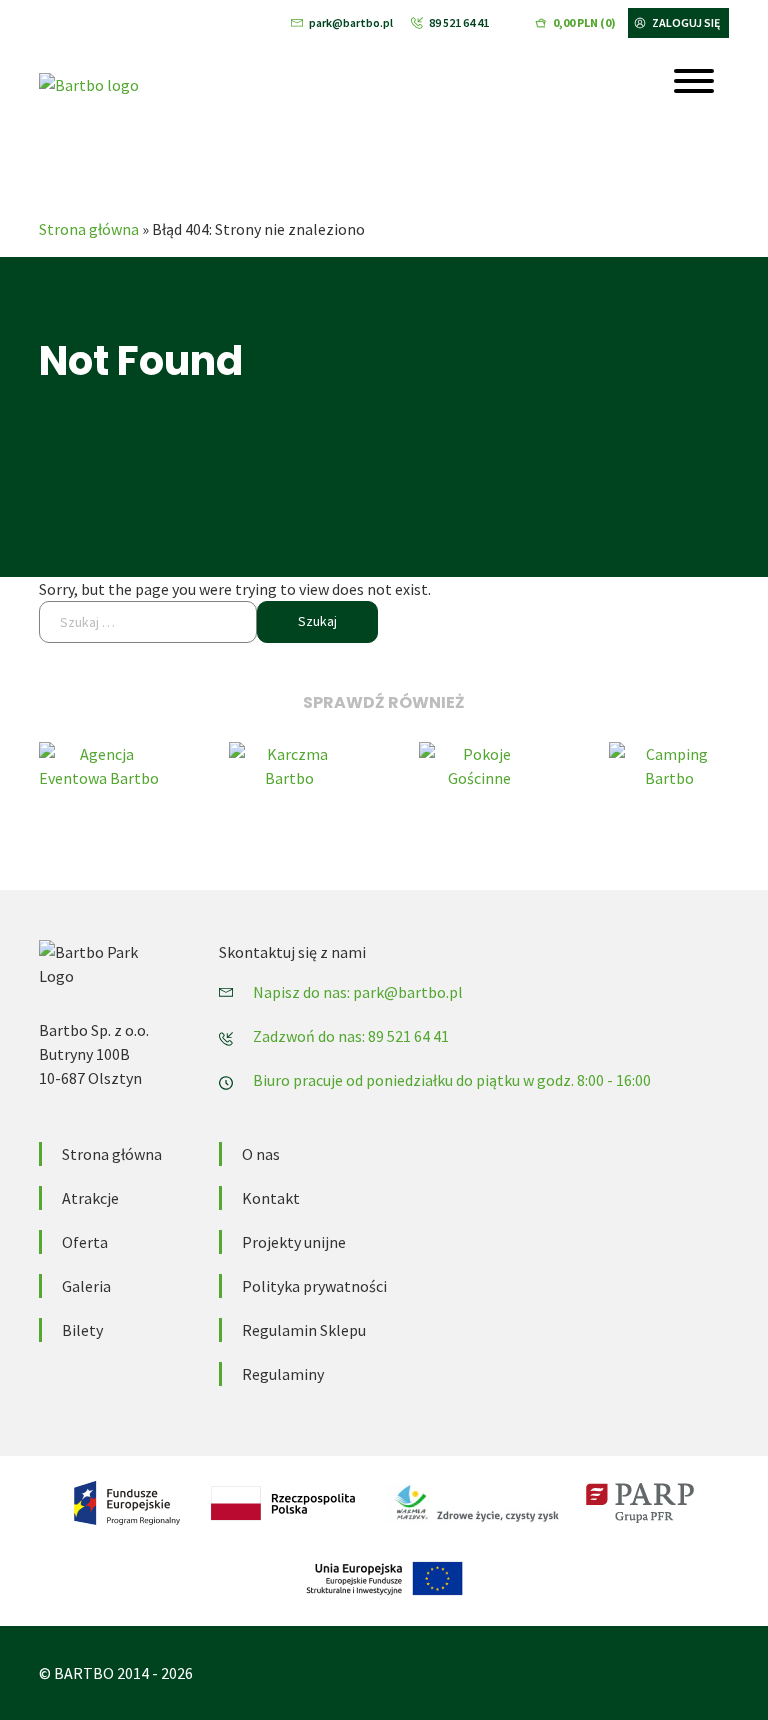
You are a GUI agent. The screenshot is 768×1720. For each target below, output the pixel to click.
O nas (261, 1154)
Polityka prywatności (314, 1286)
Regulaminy (283, 1374)
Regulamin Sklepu (304, 1330)
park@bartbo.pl (351, 22)
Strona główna (89, 229)
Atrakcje (90, 1198)
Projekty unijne (294, 1242)
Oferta (85, 1242)
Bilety (82, 1330)
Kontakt (271, 1198)
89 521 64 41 (459, 22)
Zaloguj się (686, 22)
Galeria (86, 1286)
